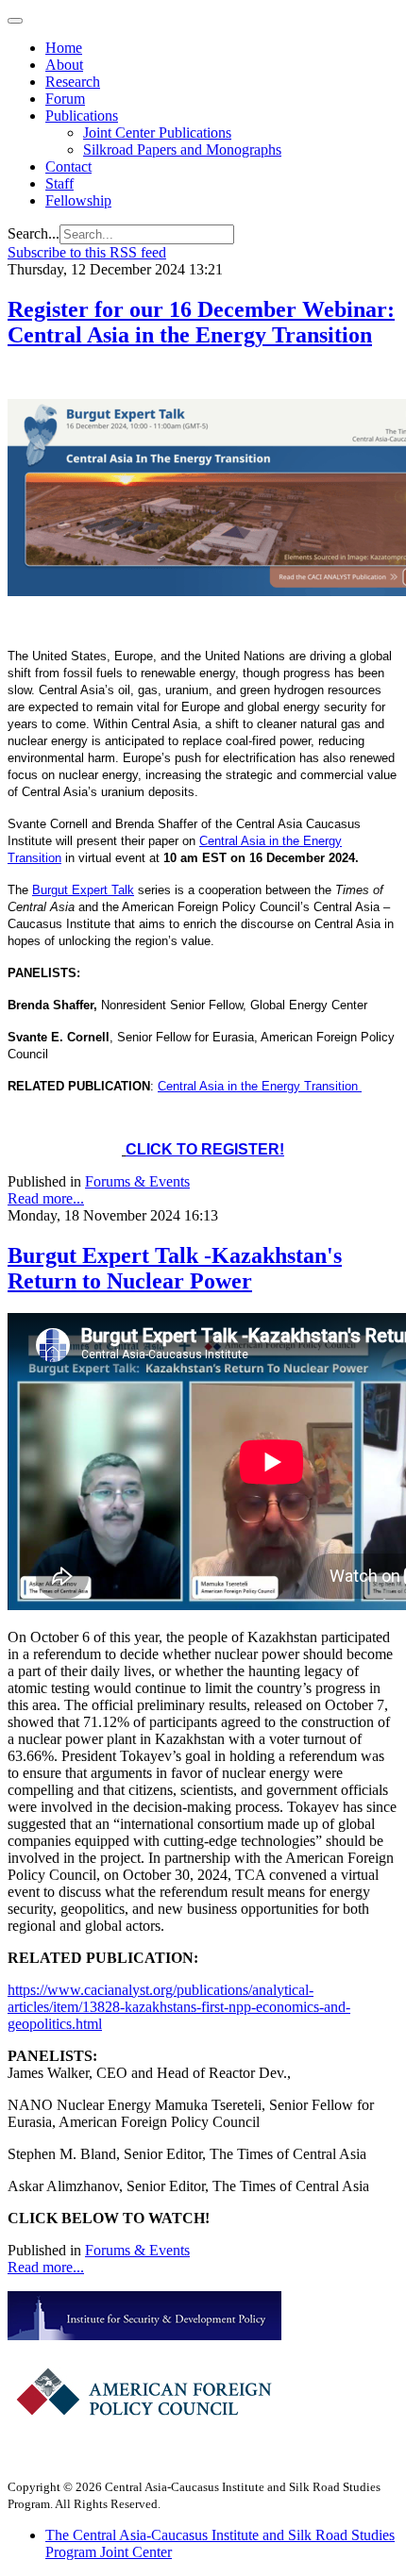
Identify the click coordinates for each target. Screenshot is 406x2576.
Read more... (46, 1198)
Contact (68, 166)
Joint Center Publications (157, 133)
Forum (65, 99)
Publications (82, 116)
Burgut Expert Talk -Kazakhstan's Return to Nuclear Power (175, 1268)
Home (64, 48)
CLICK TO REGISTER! (205, 1149)
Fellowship (78, 200)
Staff (59, 183)
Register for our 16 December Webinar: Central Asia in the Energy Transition (201, 322)
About (64, 65)
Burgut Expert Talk (83, 890)
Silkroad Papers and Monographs (182, 150)
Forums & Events (137, 1181)
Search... (34, 233)
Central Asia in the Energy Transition (260, 1086)
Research (73, 82)
